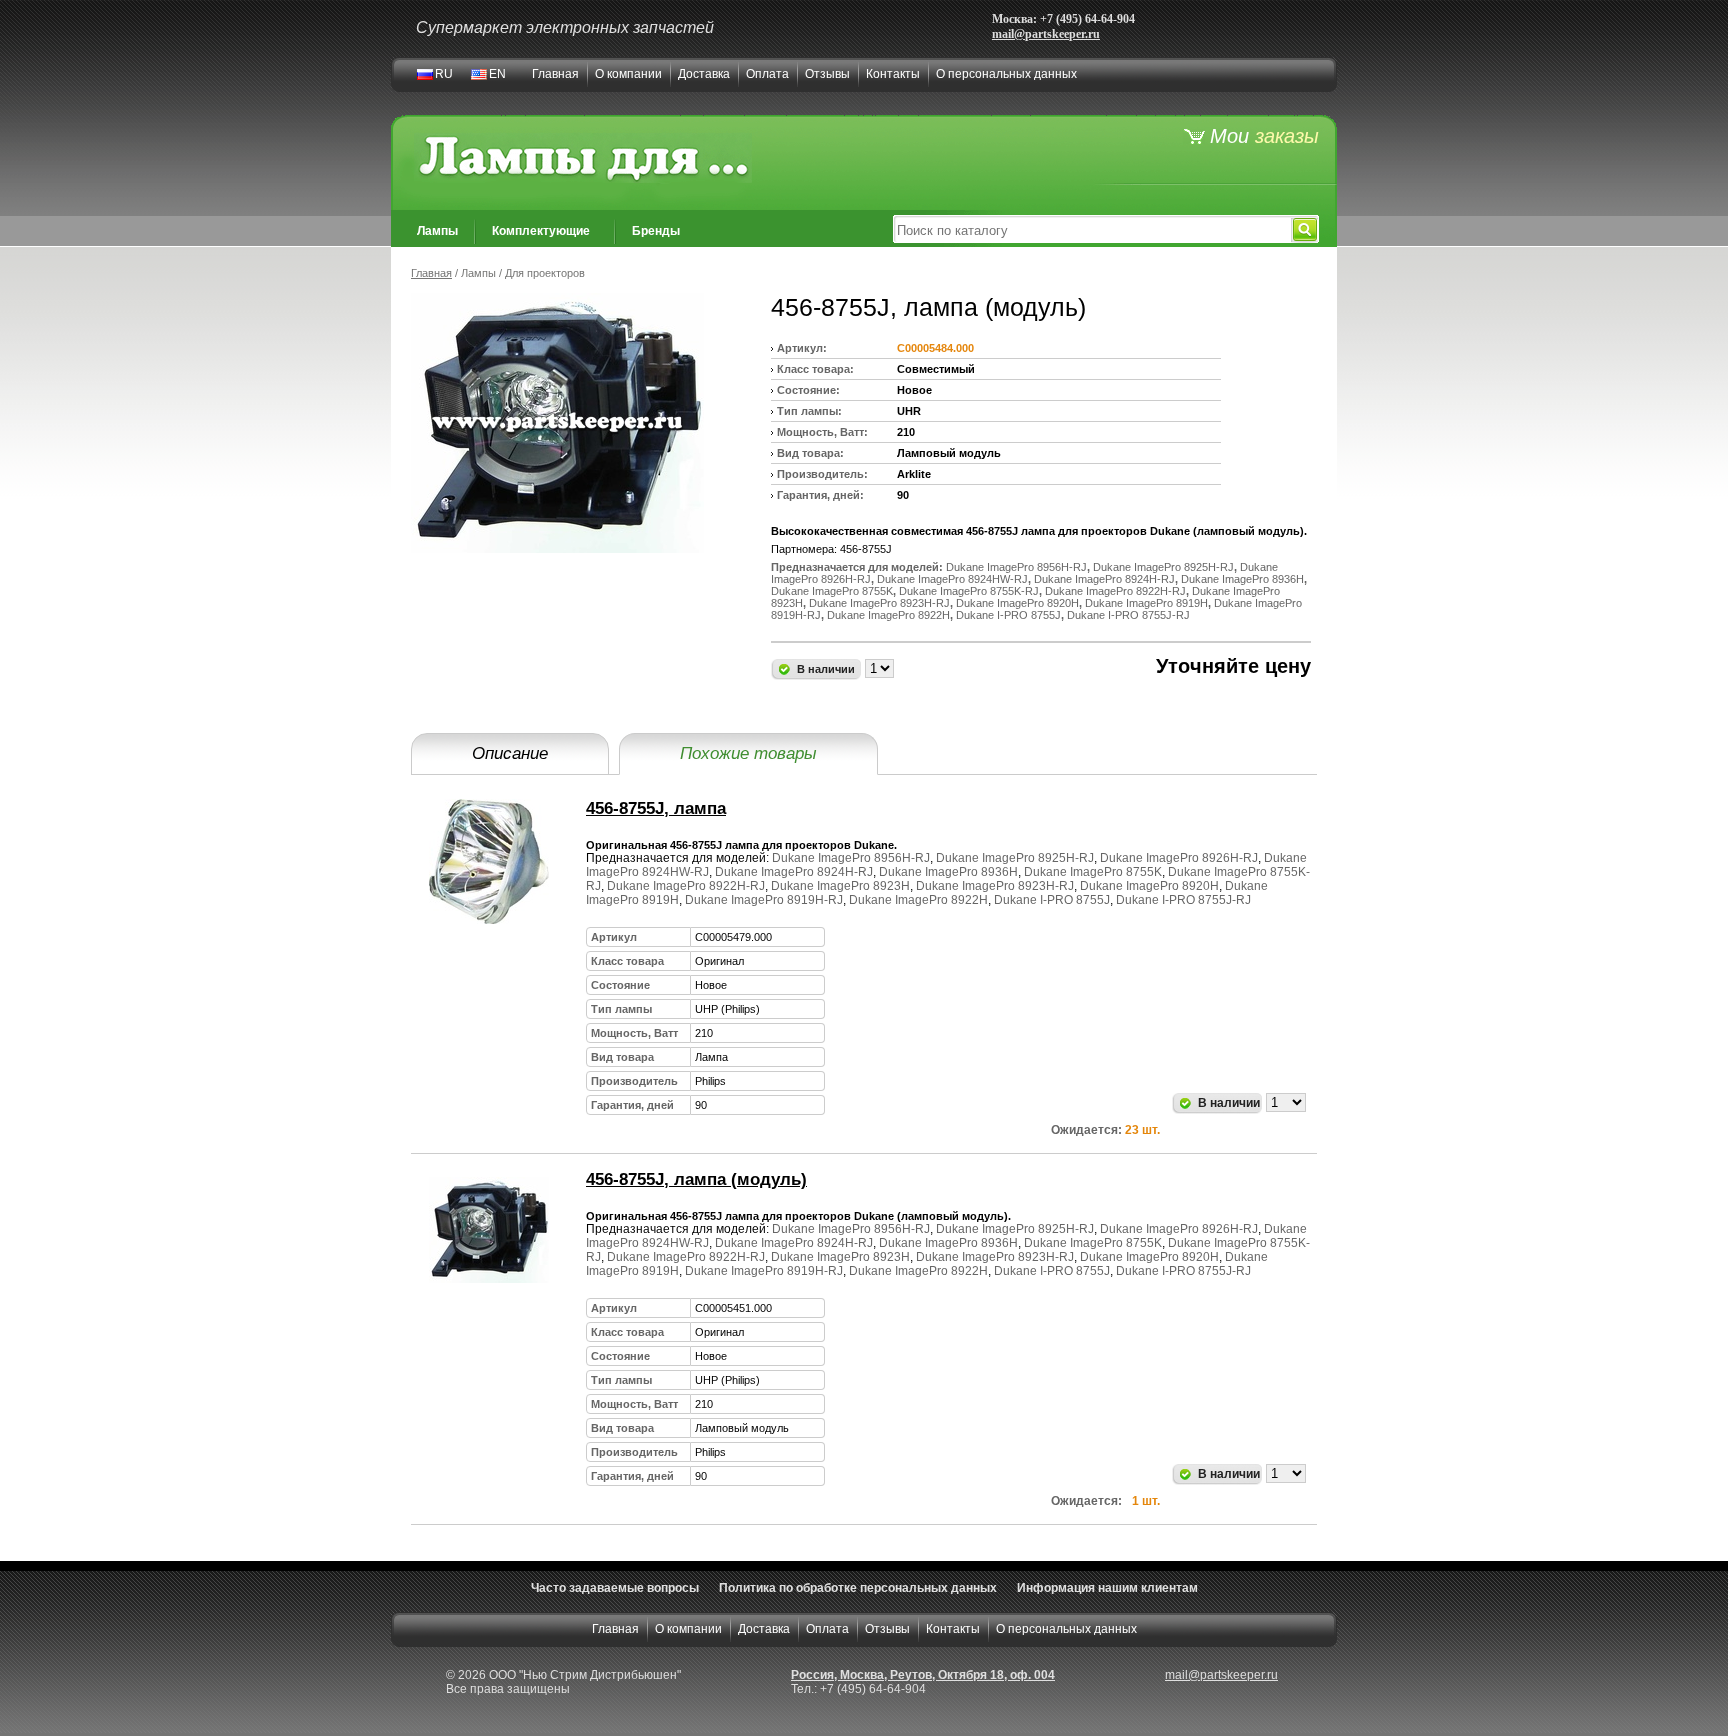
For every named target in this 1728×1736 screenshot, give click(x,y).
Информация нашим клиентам (1107, 1588)
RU (444, 74)
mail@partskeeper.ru (1046, 34)
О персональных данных (1006, 74)
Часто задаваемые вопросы (615, 1588)
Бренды (656, 231)
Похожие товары (748, 753)
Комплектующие (541, 231)
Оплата (767, 74)
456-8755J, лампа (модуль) (696, 1179)
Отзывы (827, 74)
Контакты (893, 74)
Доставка (704, 74)
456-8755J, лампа (656, 808)
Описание (510, 753)
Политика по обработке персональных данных (858, 1588)
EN (497, 74)
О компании (628, 74)
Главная (555, 74)
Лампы (437, 231)
